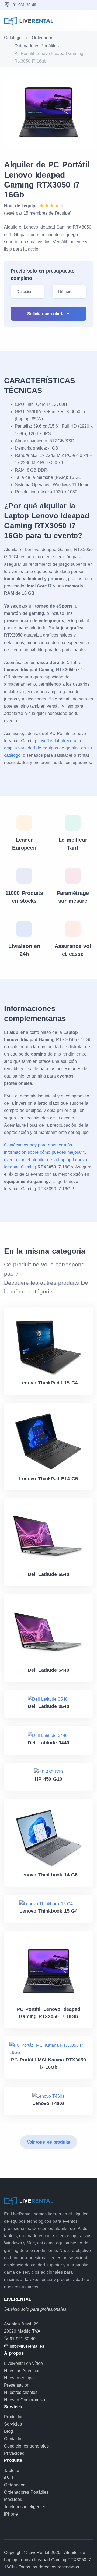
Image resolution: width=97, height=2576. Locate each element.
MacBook (13, 2499)
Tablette (12, 2470)
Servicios (13, 2424)
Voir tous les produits (49, 2142)
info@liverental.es (27, 2346)
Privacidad (14, 2453)
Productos (14, 2417)
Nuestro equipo (19, 2378)
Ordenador (42, 38)
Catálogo (13, 38)
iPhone (11, 2514)
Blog (8, 2431)
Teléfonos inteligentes (25, 2507)
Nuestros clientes (21, 2392)
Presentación (17, 2385)
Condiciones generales (26, 2446)
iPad (8, 2478)
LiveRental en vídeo (23, 2363)
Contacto (13, 2439)
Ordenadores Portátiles (37, 46)
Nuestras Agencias (22, 2371)
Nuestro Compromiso (25, 2400)
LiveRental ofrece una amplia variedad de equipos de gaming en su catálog (48, 748)
